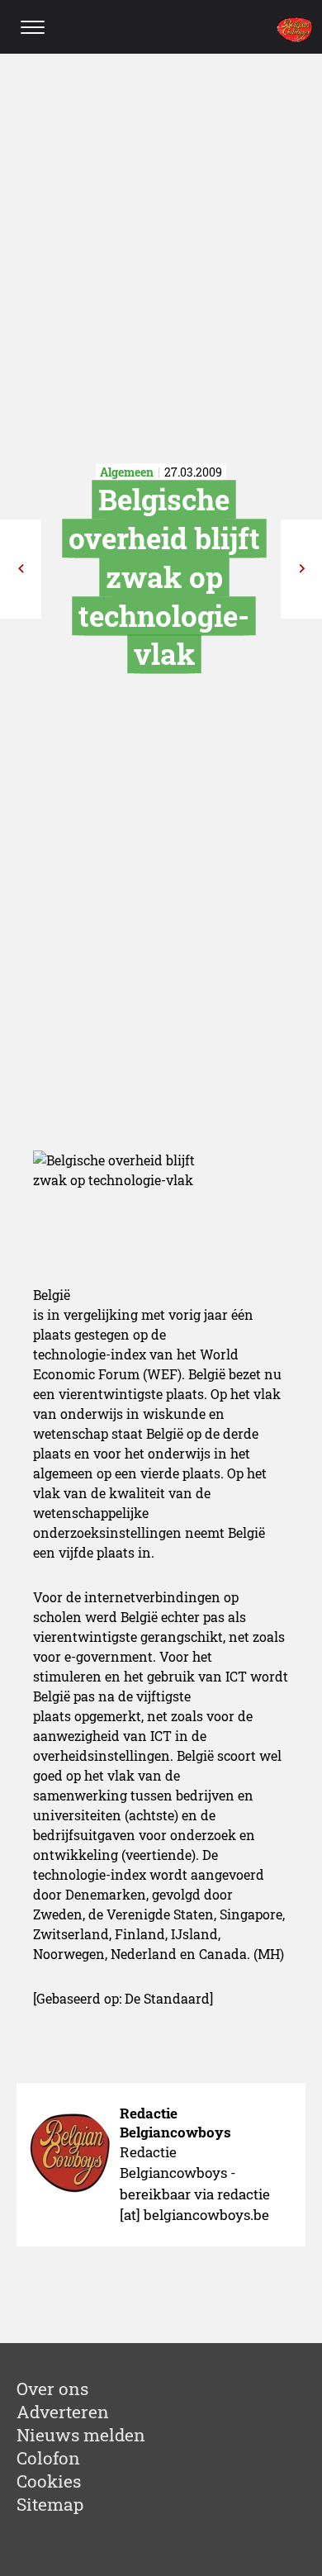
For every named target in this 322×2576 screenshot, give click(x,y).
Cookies (49, 2481)
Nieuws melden (81, 2435)
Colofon (48, 2458)
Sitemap (50, 2504)
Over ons (52, 2389)
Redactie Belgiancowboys (175, 2123)
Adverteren (63, 2412)
